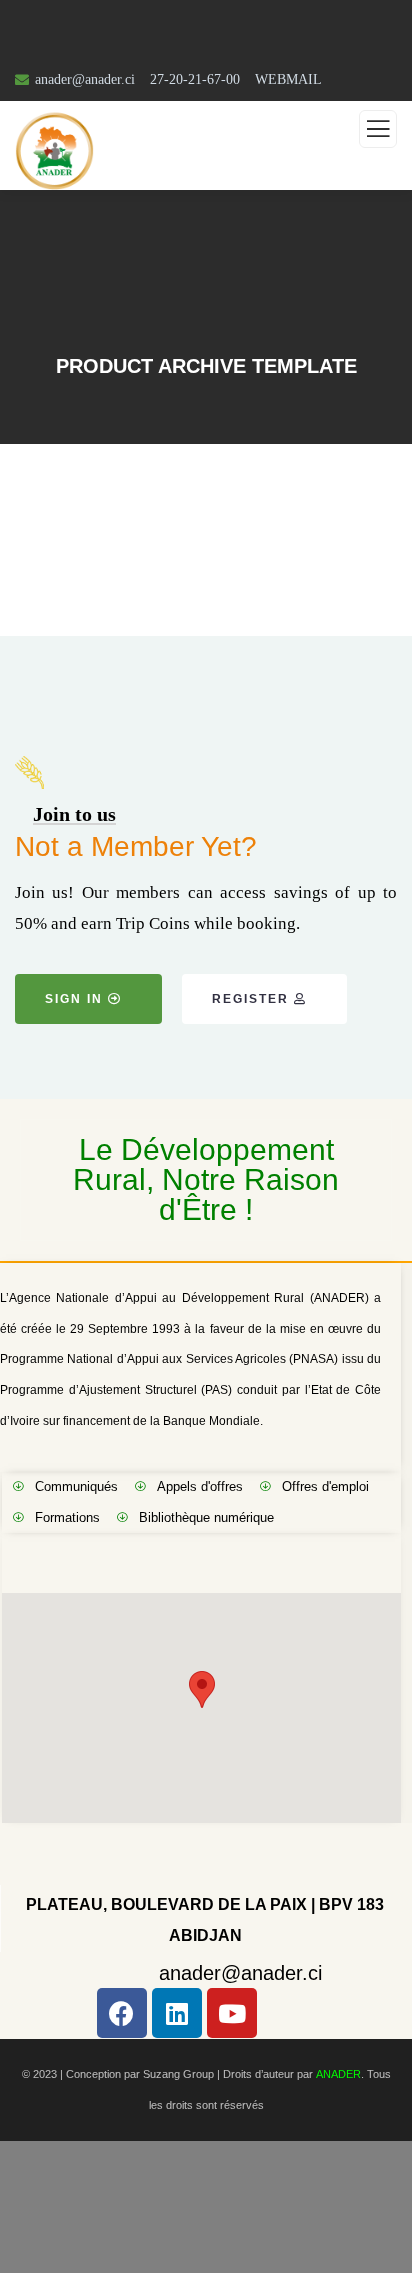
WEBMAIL (288, 79)
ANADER (338, 2074)
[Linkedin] (177, 2013)
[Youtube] (232, 2013)
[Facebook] (122, 2013)
